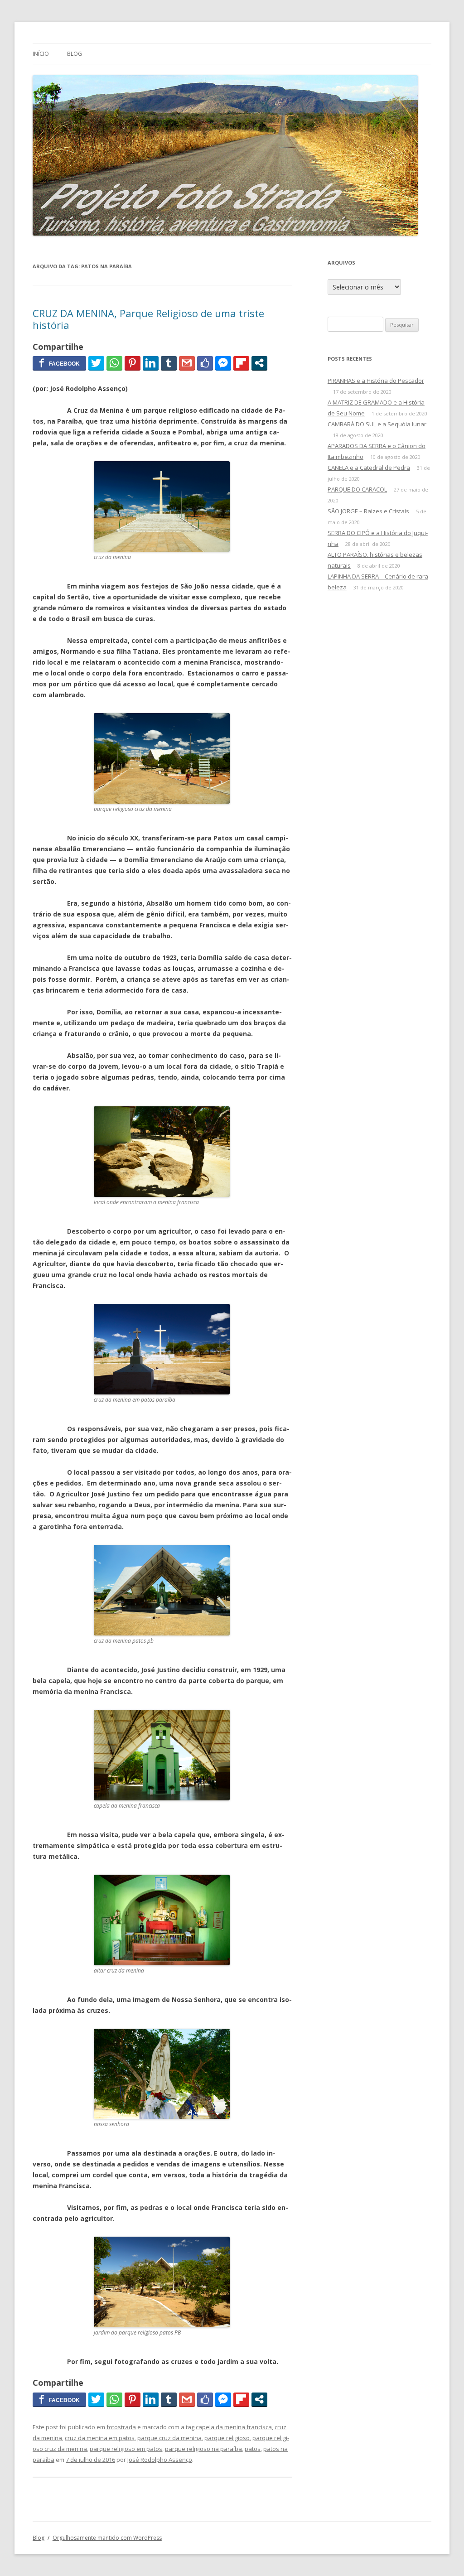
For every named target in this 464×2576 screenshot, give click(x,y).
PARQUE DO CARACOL (357, 489)
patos (253, 2449)
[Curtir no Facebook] (205, 363)
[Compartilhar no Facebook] (59, 363)
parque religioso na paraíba (203, 2449)
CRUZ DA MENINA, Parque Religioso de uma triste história (148, 319)
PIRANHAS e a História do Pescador (376, 381)
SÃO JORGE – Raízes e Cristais (368, 511)
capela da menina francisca (234, 2427)
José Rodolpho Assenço (160, 2460)
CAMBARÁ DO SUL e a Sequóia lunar (377, 424)
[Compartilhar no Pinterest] (133, 363)
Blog (75, 54)
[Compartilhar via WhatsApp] (114, 363)
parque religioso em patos (126, 2449)
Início (41, 54)
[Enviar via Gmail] (187, 363)
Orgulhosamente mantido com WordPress (107, 2538)
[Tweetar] (96, 363)
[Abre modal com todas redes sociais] (259, 363)
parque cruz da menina (169, 2438)
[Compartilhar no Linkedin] (151, 363)
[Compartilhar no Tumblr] (169, 363)
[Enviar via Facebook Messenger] (223, 363)
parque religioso (227, 2438)
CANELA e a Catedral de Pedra (369, 468)
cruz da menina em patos (100, 2438)
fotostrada (121, 2427)
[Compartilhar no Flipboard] (241, 363)
